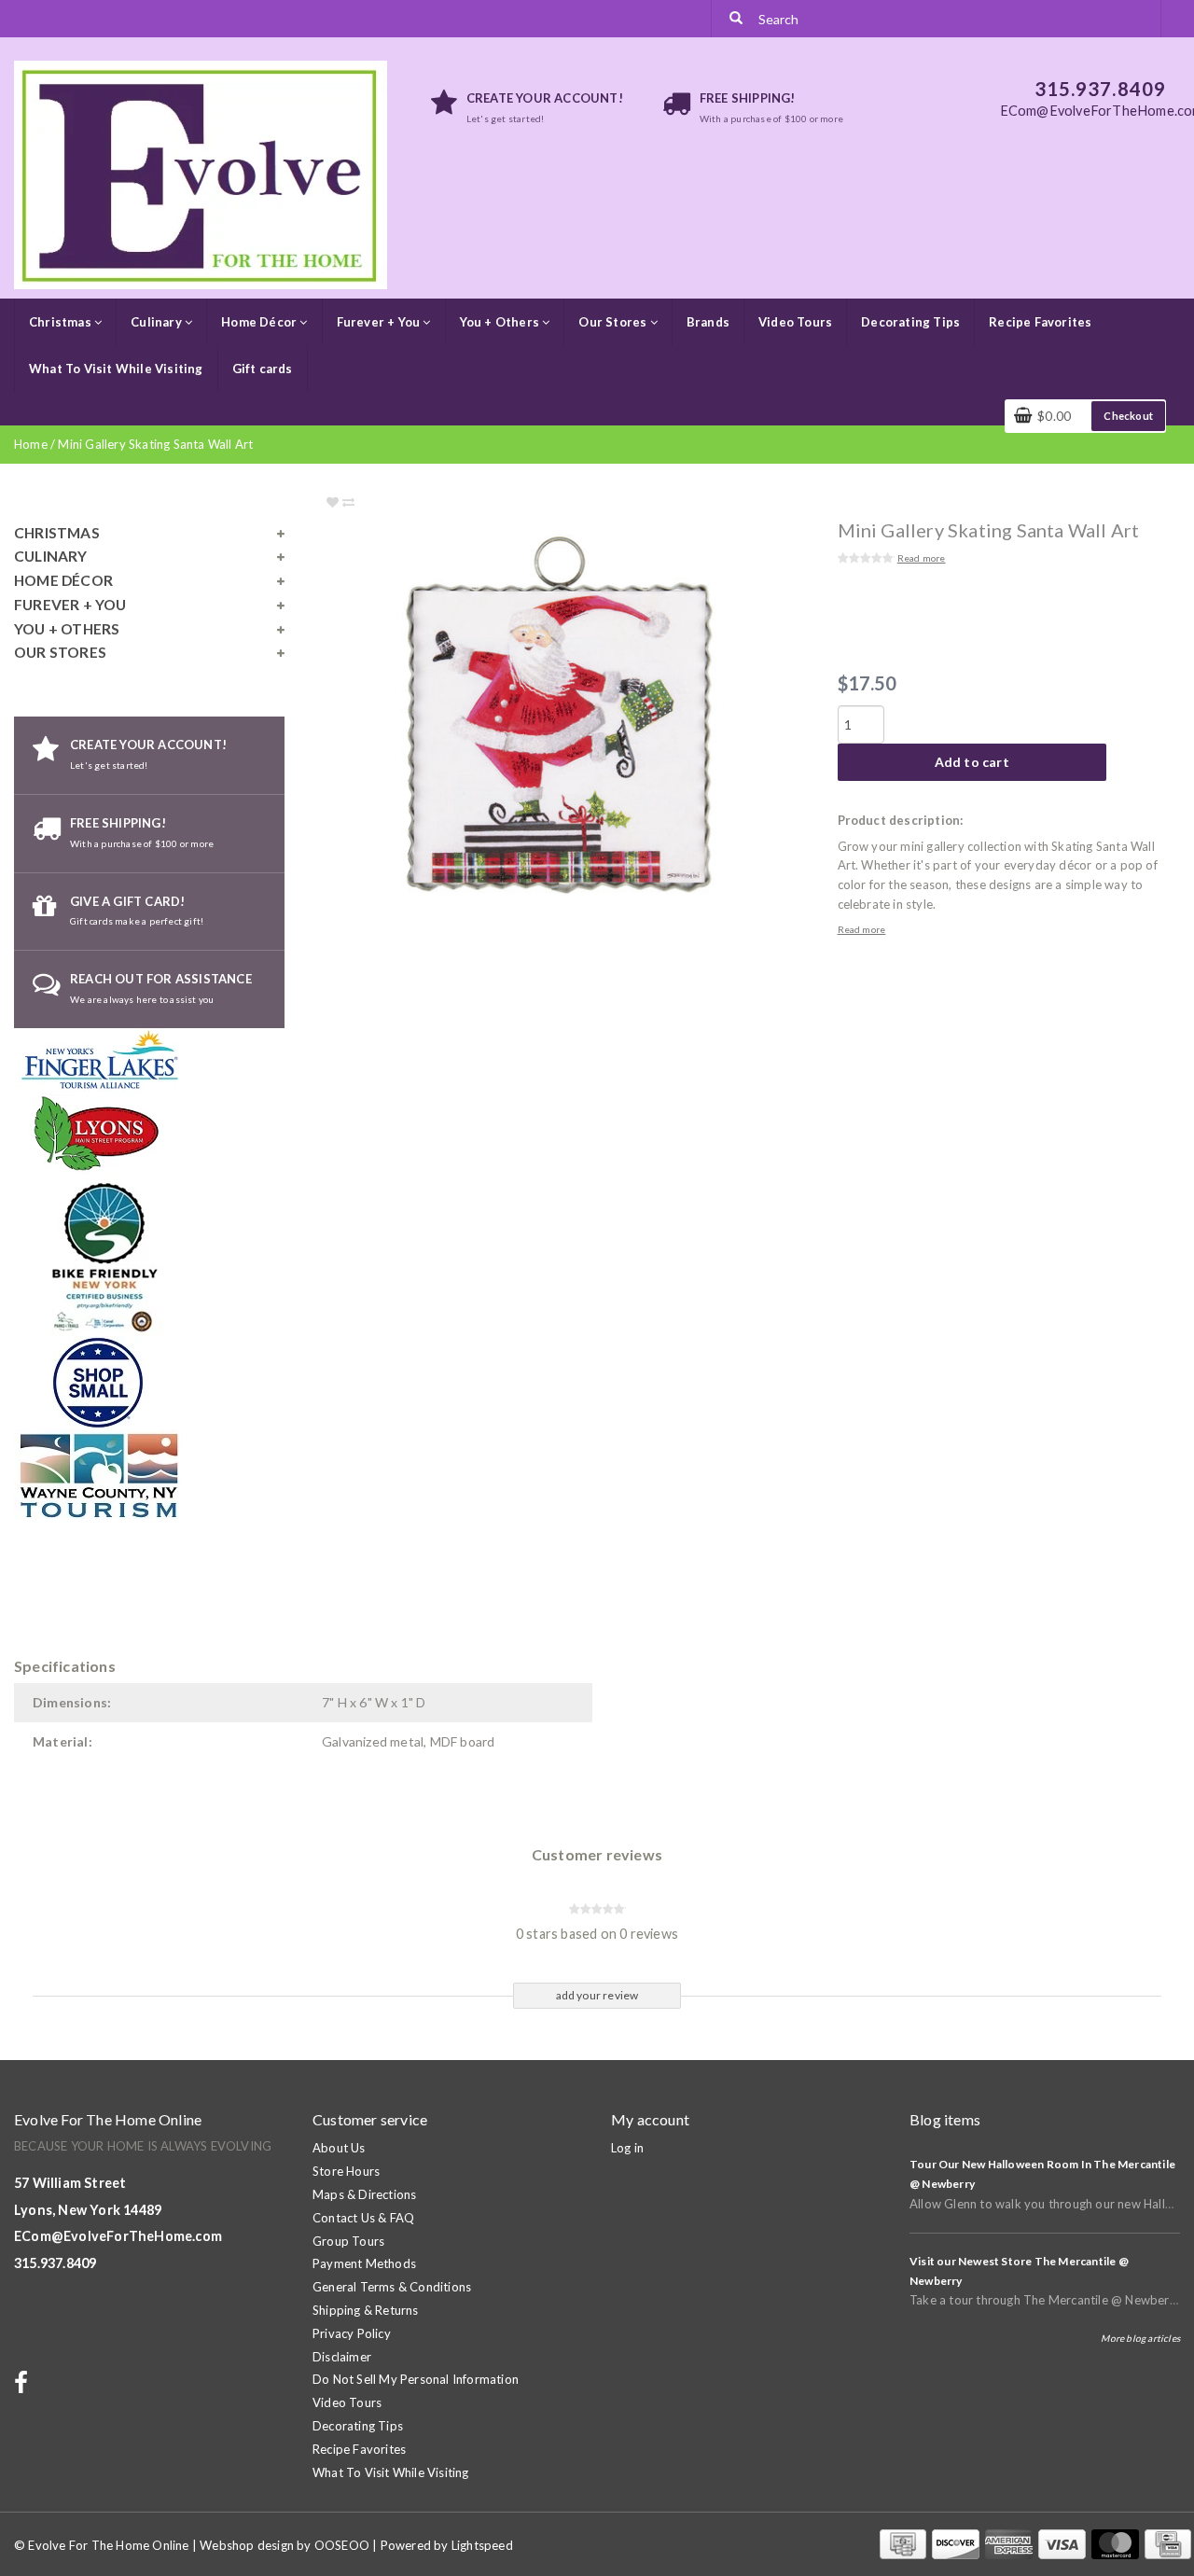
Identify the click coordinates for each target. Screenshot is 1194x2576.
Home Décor (260, 322)
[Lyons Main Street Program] (98, 1133)
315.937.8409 (55, 2263)
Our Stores (614, 322)
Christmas (62, 322)
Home (31, 444)
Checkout (1128, 416)
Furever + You (380, 322)
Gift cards (263, 369)
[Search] (736, 19)
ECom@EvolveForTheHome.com (118, 2236)
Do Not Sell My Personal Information (416, 2379)
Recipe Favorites (1040, 322)
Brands (708, 322)
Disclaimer (342, 2357)
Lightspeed (482, 2545)
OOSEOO (342, 2545)
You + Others (501, 322)
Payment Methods (364, 2263)
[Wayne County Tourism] (98, 1474)
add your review (597, 1995)
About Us (339, 2148)
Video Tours (795, 322)
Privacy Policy (352, 2333)
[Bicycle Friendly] (107, 1254)
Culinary (158, 322)
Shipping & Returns (366, 2310)
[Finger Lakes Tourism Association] (102, 1059)
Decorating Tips (910, 322)
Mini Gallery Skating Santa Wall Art (155, 444)
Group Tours (348, 2241)
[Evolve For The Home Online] (201, 174)
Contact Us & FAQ (363, 2218)
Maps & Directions (364, 2194)
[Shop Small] (98, 1381)
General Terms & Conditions (392, 2287)
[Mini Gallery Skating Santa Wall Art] (597, 722)
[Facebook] (23, 2387)
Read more (922, 558)
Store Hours (346, 2171)
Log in (627, 2148)
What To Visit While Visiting (116, 369)
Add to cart (972, 762)
